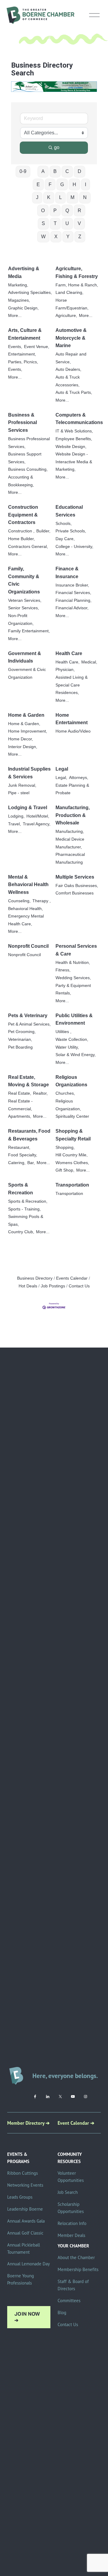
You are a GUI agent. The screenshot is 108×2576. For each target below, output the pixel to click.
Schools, (64, 524)
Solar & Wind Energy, (76, 1055)
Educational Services (69, 511)
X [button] (56, 237)
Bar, (31, 1163)
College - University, (74, 547)
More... (15, 316)
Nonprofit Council (28, 946)
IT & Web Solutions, (74, 431)
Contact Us (79, 1286)
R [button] (79, 211)
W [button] (43, 237)
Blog (62, 2313)
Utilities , (63, 1032)
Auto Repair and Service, (71, 358)
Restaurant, (19, 1147)
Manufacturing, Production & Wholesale (73, 815)
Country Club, (21, 1232)
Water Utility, (67, 1047)
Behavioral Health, (25, 909)
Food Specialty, (23, 1155)
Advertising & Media (24, 272)
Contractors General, (28, 547)
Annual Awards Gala (26, 2221)
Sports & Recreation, (28, 1201)
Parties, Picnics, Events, (23, 366)
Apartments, (20, 1116)
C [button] (67, 171)
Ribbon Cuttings (22, 2173)
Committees (69, 2301)
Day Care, (65, 539)
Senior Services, (24, 608)
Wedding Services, (73, 978)
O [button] (43, 211)
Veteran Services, (25, 600)
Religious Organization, (68, 1105)
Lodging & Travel (28, 808)
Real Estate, (20, 1093)
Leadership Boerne (25, 2209)
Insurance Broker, (72, 585)
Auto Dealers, (68, 369)
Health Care (69, 653)
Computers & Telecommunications (79, 419)
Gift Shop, (65, 1170)
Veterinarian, (20, 1039)
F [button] (50, 184)
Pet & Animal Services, (29, 1024)
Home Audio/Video (73, 731)
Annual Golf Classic (25, 2233)
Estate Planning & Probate (72, 789)
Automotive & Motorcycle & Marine (71, 338)
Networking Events (25, 2185)
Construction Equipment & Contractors (23, 515)
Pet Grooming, (22, 1032)
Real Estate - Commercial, (20, 1105)
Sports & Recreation (21, 1189)
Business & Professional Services (22, 423)
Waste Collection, (72, 1039)
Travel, (15, 824)
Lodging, (16, 816)
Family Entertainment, (29, 631)
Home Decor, (21, 739)
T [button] (55, 223)
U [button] (67, 223)
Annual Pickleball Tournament (24, 2248)
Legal (62, 769)
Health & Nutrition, (73, 963)
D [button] (79, 171)
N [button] (85, 197)
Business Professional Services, (29, 443)
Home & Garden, (24, 724)
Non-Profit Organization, (21, 620)
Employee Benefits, (74, 439)
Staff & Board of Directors (73, 2285)
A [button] (43, 171)
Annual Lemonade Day (28, 2264)
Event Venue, (37, 347)
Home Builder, (21, 539)
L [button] (60, 197)
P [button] (55, 211)
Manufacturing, (70, 831)
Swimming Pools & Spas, (26, 1221)
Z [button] (80, 237)
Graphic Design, (23, 308)
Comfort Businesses (75, 893)
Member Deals (71, 2235)
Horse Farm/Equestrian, (72, 304)
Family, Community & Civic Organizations (24, 580)
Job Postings (53, 1286)
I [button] (85, 184)
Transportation (72, 1185)
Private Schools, (71, 531)
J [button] (37, 197)
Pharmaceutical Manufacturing (70, 858)
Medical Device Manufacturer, (70, 843)
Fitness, (63, 970)
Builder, (43, 531)
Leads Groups (20, 2197)
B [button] (55, 171)
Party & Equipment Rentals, (73, 989)
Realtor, (40, 1093)
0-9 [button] (23, 171)
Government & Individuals (25, 657)
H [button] (74, 184)
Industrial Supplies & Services (29, 773)
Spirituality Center (72, 1116)
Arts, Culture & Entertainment (25, 334)
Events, (15, 347)
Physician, (65, 670)
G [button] (62, 184)
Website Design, (71, 447)
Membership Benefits (78, 2269)
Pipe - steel (19, 793)
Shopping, (65, 1147)
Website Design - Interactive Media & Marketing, (74, 462)
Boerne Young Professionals (21, 2279)
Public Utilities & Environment (74, 1019)
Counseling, (19, 901)
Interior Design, (23, 747)
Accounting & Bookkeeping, (21, 481)
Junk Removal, (22, 785)
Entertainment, (22, 354)
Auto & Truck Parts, (74, 392)
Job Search (68, 2192)
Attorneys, (79, 778)
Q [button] (67, 211)
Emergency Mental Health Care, (26, 920)
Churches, (65, 1093)
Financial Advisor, (72, 608)
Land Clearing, (69, 293)
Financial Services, (73, 593)
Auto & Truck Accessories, (68, 381)
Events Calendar (72, 1278)
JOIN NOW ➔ (27, 2317)
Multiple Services (75, 877)
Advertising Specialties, (30, 293)
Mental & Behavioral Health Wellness (28, 885)
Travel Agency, (37, 824)
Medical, (89, 662)
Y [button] (68, 237)
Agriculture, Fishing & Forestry (77, 272)
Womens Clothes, (72, 1163)
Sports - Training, (24, 1209)
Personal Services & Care (76, 950)
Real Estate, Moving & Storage (28, 1081)
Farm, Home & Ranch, (77, 285)
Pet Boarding (20, 1047)
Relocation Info (72, 2223)
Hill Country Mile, (72, 1155)
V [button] (79, 223)
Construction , (21, 531)
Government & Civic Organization (27, 673)
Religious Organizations (71, 1081)
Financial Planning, (73, 600)
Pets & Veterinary (28, 1016)
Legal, (61, 778)
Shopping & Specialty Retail (73, 1135)
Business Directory (35, 1278)
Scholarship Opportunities (71, 2208)
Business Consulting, (28, 469)
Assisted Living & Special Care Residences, (72, 685)
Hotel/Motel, (38, 816)
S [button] (43, 223)
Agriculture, (66, 316)
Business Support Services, (25, 458)
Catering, (17, 1163)
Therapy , (42, 901)
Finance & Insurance (67, 573)
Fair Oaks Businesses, (77, 886)
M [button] (72, 197)
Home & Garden (26, 715)
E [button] (38, 184)
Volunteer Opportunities (71, 2177)
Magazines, (19, 300)
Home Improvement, (28, 731)
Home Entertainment (72, 719)
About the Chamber (76, 2257)
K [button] (49, 197)
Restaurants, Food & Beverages (29, 1135)
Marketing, (18, 285)
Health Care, (67, 662)
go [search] (57, 147)
